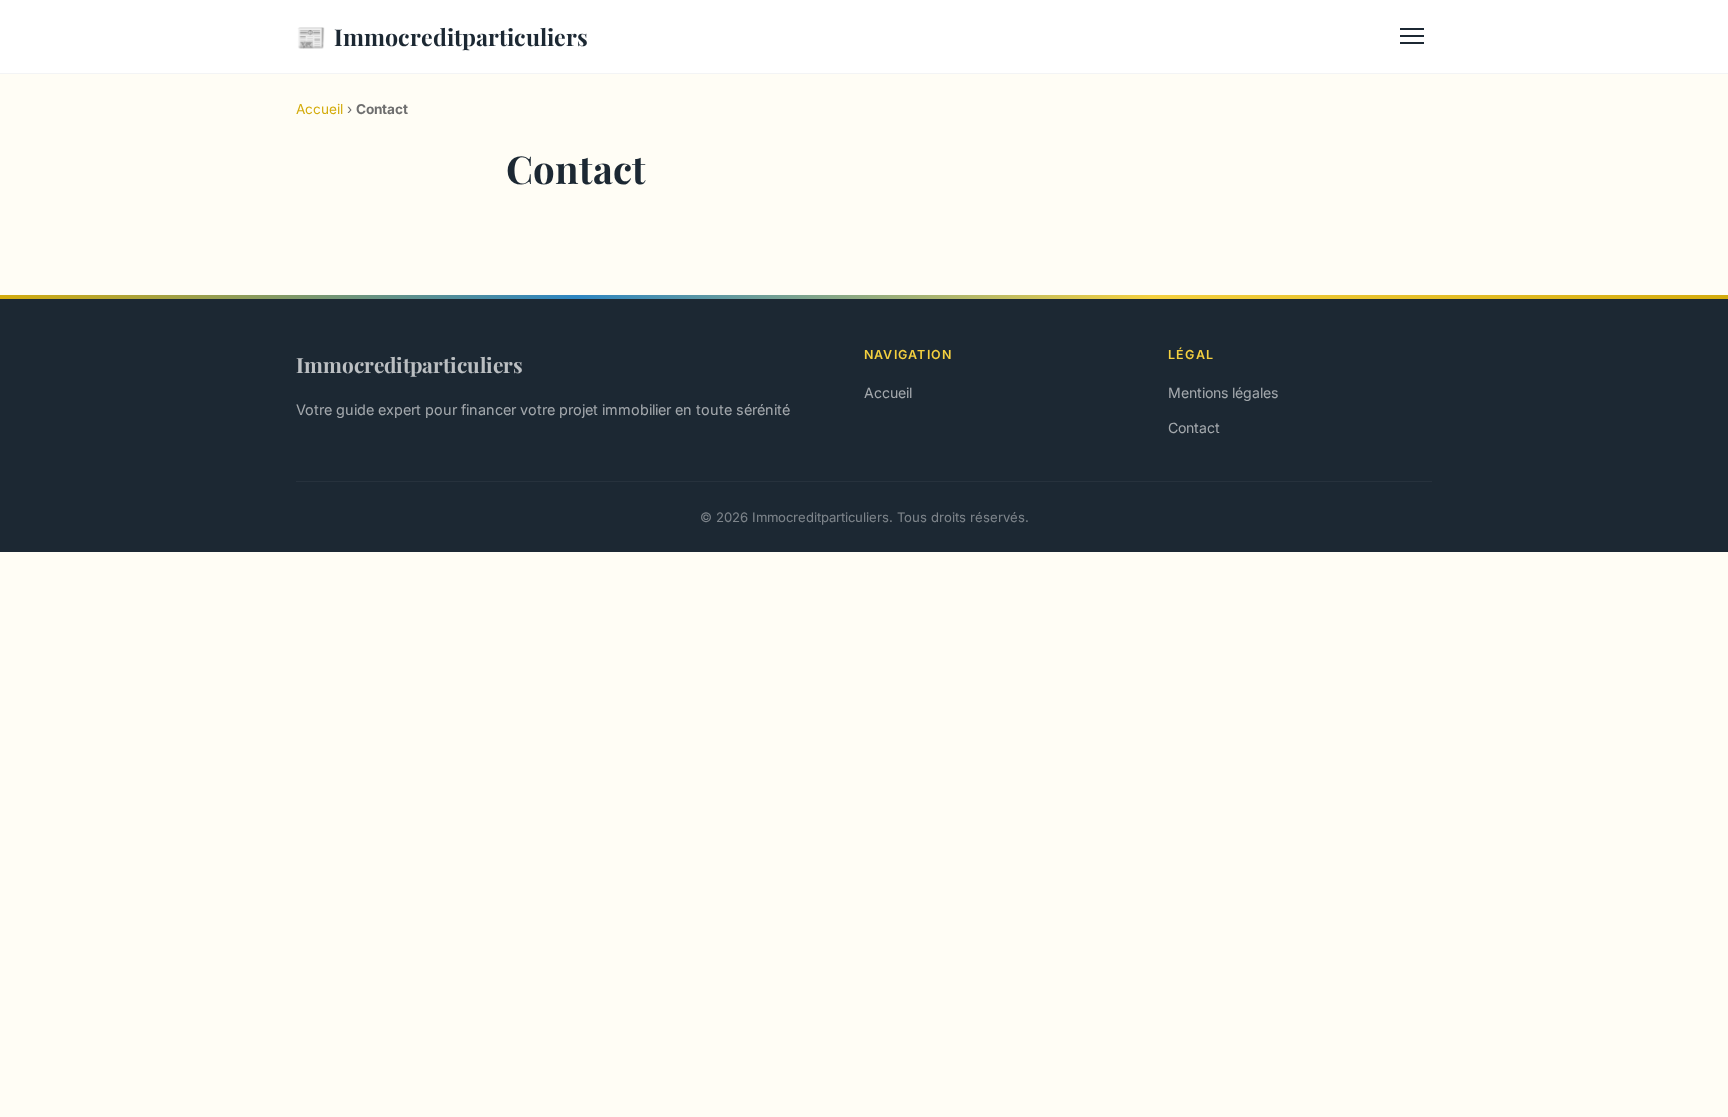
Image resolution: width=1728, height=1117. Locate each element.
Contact (1194, 427)
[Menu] (1412, 36)
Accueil (319, 109)
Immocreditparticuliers (442, 36)
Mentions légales (1223, 392)
